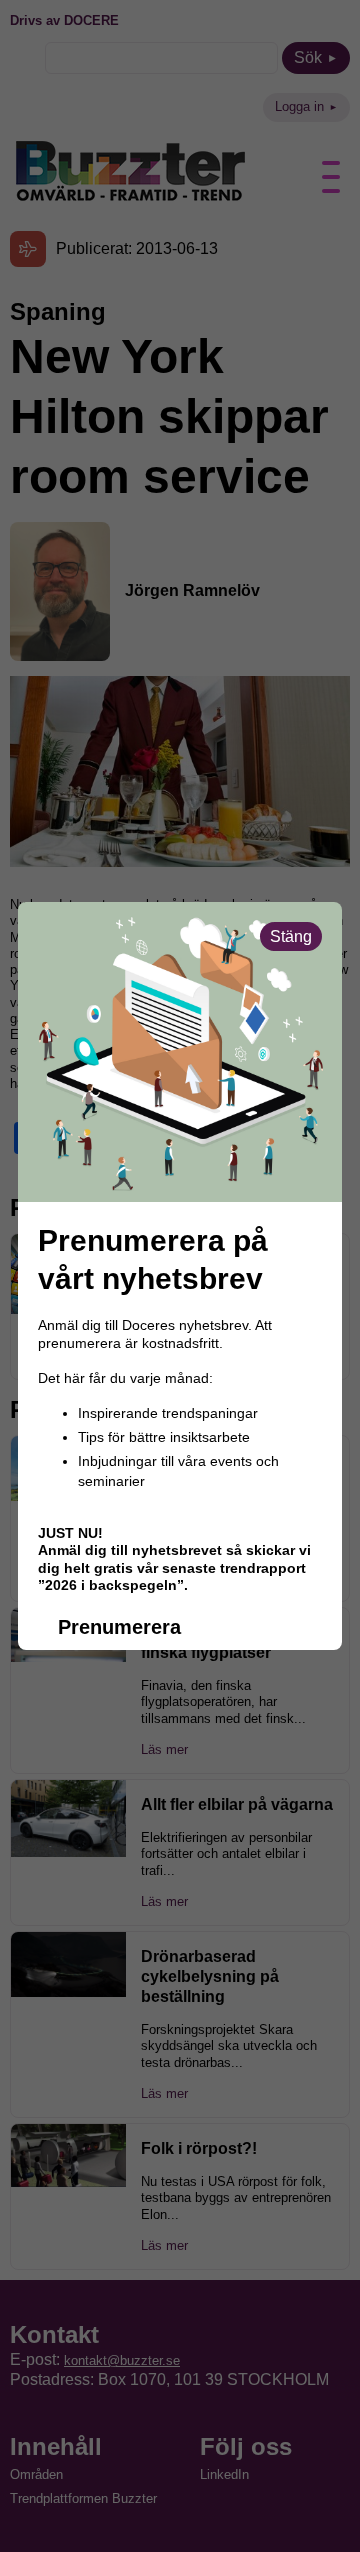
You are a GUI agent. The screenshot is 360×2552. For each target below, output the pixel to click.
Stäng (291, 936)
